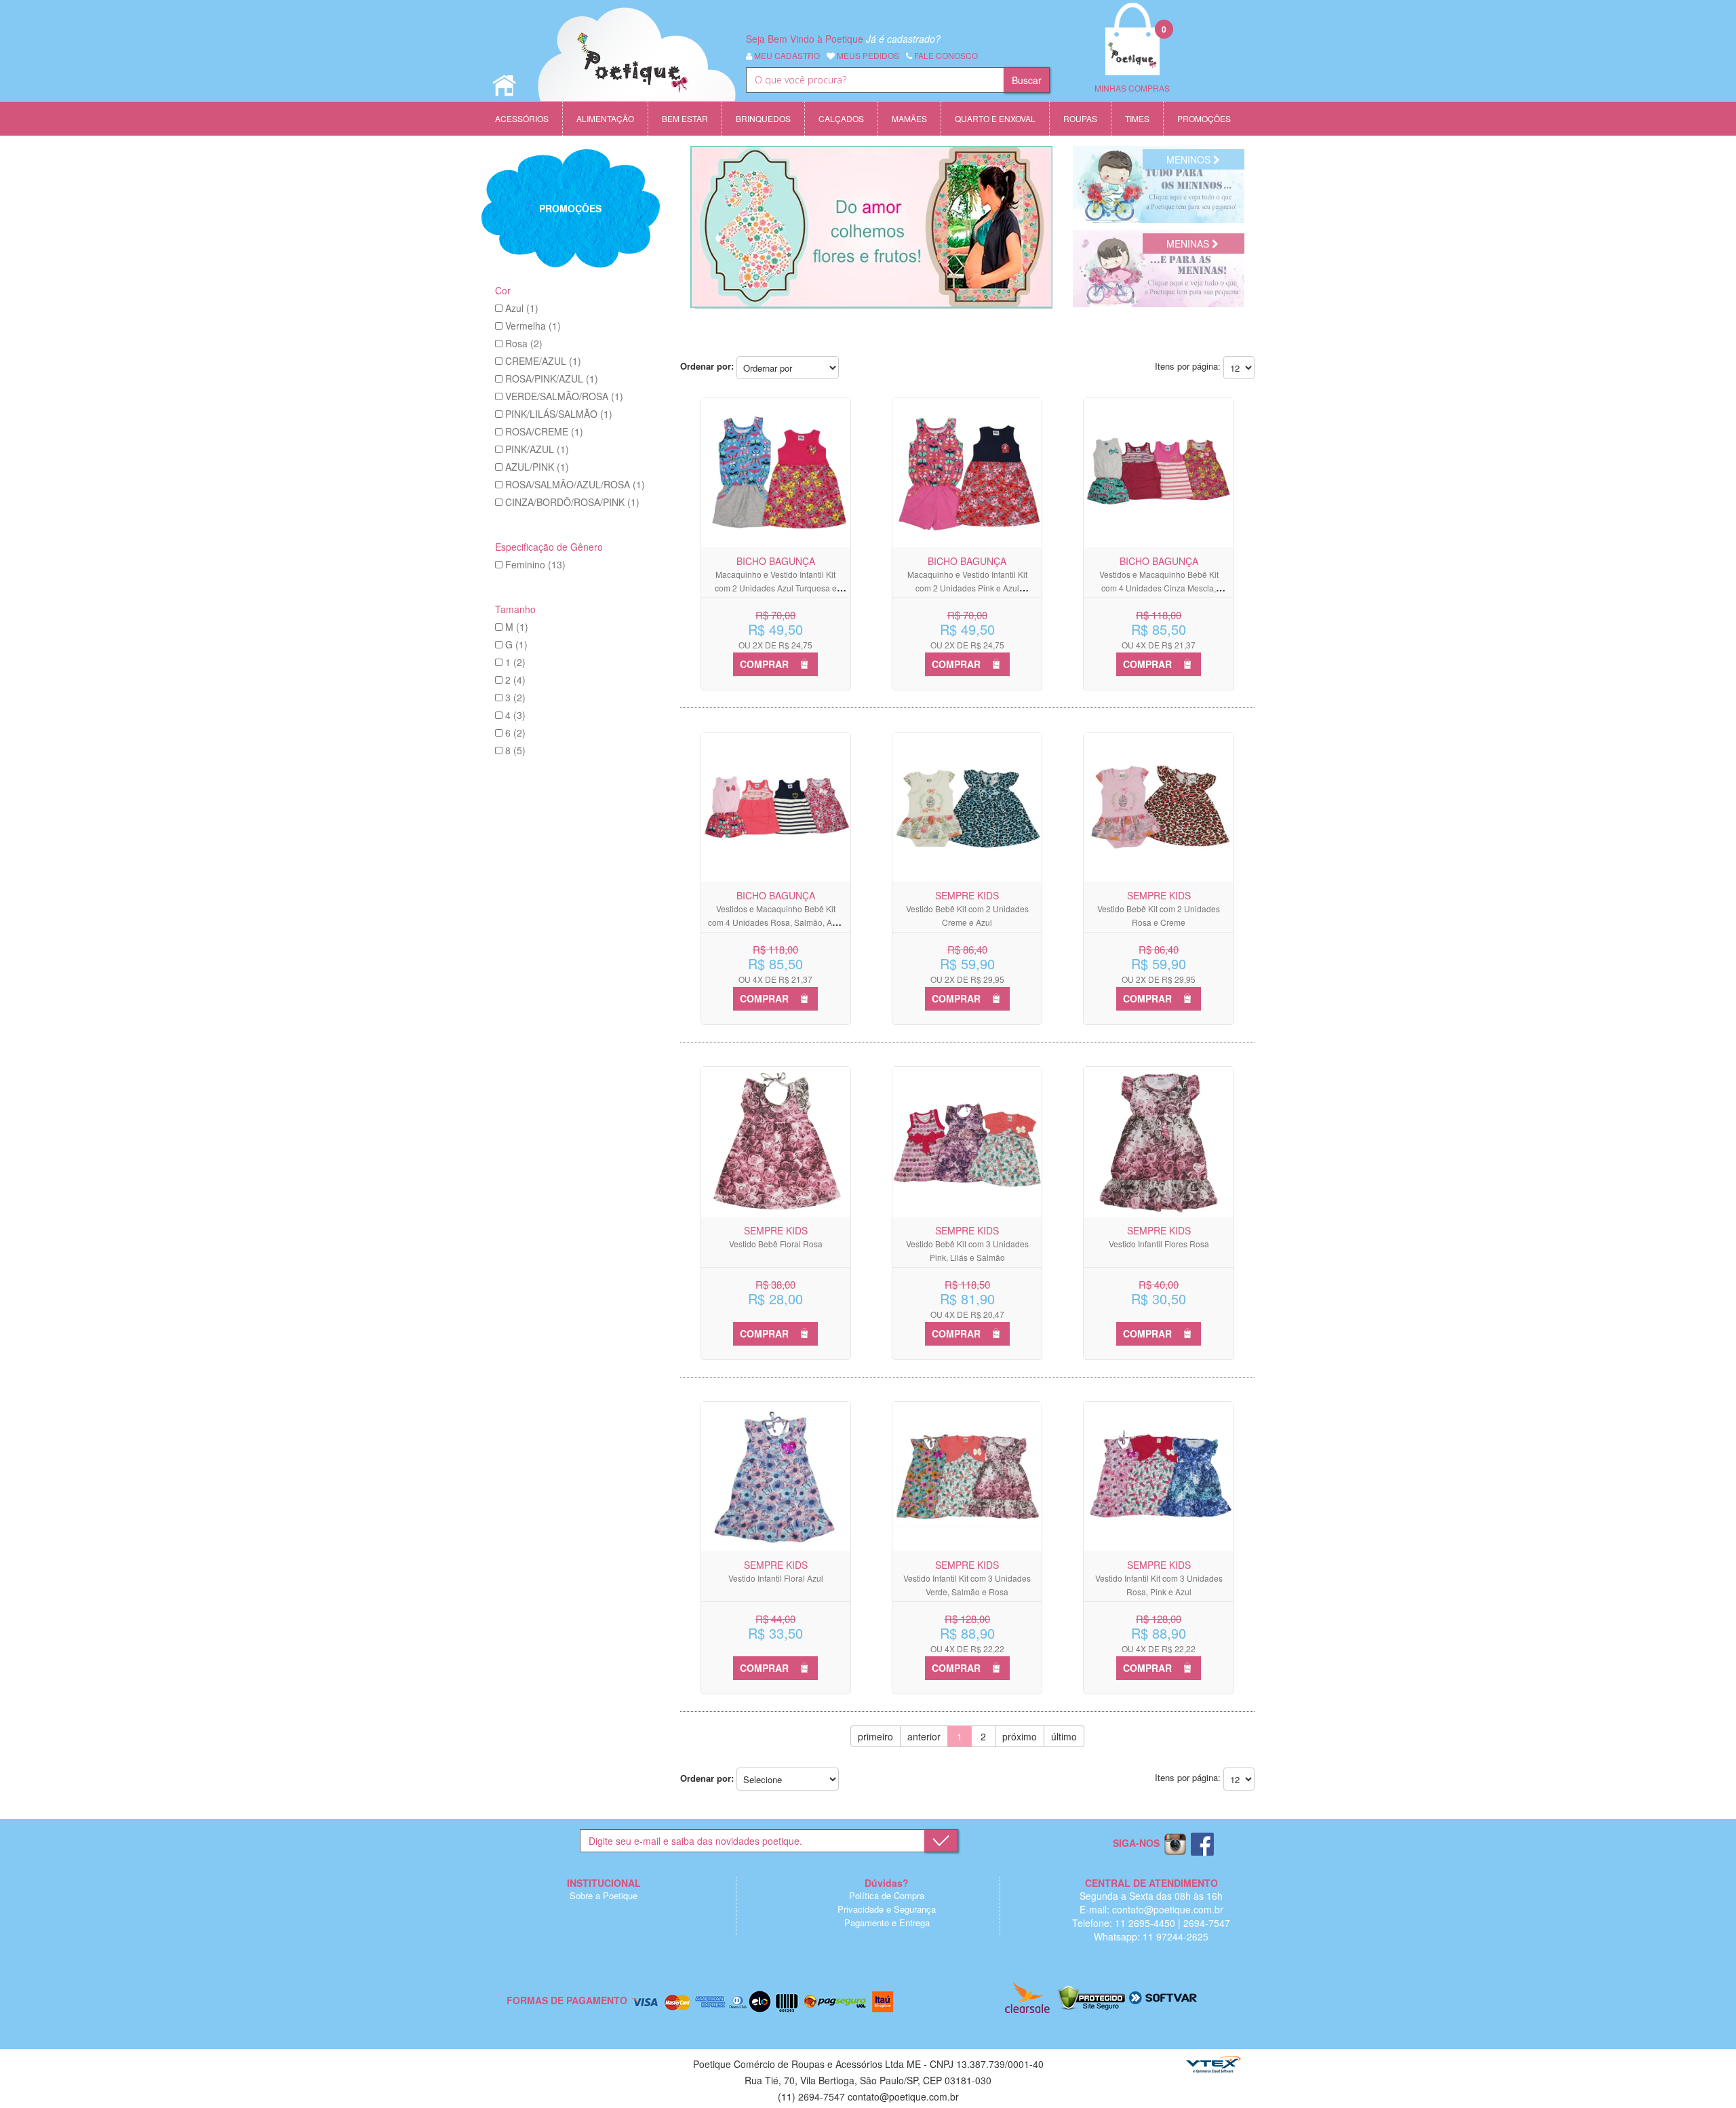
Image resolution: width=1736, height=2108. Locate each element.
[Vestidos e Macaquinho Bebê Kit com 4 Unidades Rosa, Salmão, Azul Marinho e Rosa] (776, 807)
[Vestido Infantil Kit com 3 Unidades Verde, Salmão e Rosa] (967, 1477)
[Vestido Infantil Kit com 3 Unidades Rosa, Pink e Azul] (1158, 1477)
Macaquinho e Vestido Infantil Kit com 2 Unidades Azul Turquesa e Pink (776, 588)
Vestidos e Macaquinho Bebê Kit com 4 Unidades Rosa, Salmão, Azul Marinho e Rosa (775, 922)
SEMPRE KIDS (967, 895)
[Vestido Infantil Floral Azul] (776, 1477)
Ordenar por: (707, 366)
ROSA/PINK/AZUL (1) (552, 378)
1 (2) (515, 662)
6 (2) (515, 733)
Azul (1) (522, 308)
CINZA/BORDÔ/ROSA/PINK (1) (572, 502)
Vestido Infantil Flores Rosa (1159, 1244)
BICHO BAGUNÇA (776, 561)
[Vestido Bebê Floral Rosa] (776, 1141)
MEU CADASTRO (786, 55)
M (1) (517, 627)
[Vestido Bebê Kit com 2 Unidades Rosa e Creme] (1158, 807)
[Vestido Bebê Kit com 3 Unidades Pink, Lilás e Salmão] (967, 1141)
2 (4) (515, 680)
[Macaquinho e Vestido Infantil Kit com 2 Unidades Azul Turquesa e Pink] (776, 472)
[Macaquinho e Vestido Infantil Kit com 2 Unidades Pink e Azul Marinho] (967, 472)
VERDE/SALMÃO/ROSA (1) (564, 396)
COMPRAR (764, 664)
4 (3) (515, 715)
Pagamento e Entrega (887, 1922)
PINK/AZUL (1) (537, 449)
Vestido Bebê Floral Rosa (776, 1244)
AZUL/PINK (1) (537, 467)
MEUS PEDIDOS (867, 55)
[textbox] (875, 80)
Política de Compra (887, 1895)
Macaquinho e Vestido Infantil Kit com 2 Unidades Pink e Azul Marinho (967, 588)
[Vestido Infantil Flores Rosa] (1158, 1141)
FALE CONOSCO (945, 55)
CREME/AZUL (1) (543, 361)
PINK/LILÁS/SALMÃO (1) (559, 414)
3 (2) (515, 697)
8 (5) (515, 750)
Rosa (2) (524, 343)
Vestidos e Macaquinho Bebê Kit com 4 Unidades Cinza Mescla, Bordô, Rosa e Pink (1159, 588)
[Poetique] (637, 68)
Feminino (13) (535, 564)
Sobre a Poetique (604, 1895)
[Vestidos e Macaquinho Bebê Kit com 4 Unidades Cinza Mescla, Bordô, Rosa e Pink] (1158, 472)
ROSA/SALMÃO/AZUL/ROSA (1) (575, 484)
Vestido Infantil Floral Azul (776, 1578)
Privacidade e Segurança (887, 1909)
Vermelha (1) (533, 326)
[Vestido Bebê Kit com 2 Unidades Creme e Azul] (967, 807)
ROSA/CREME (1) (544, 431)
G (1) (516, 644)
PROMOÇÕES (570, 208)
